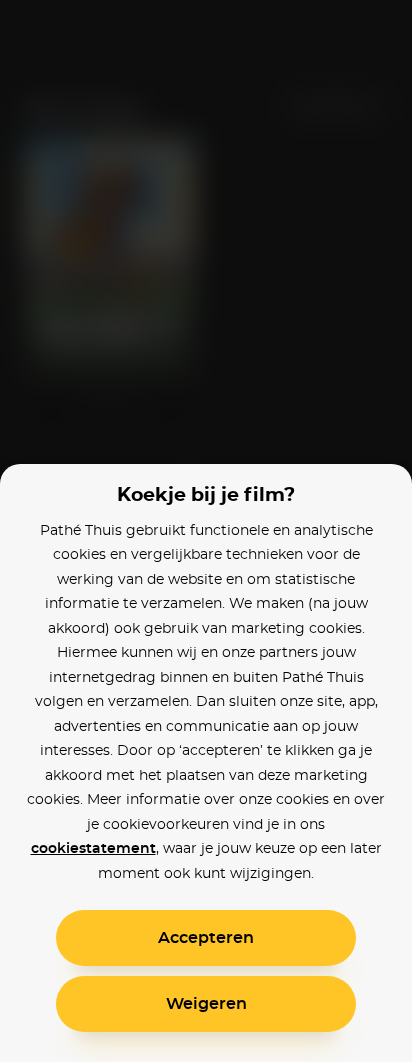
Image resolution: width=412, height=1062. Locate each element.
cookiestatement (93, 849)
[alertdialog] (206, 531)
